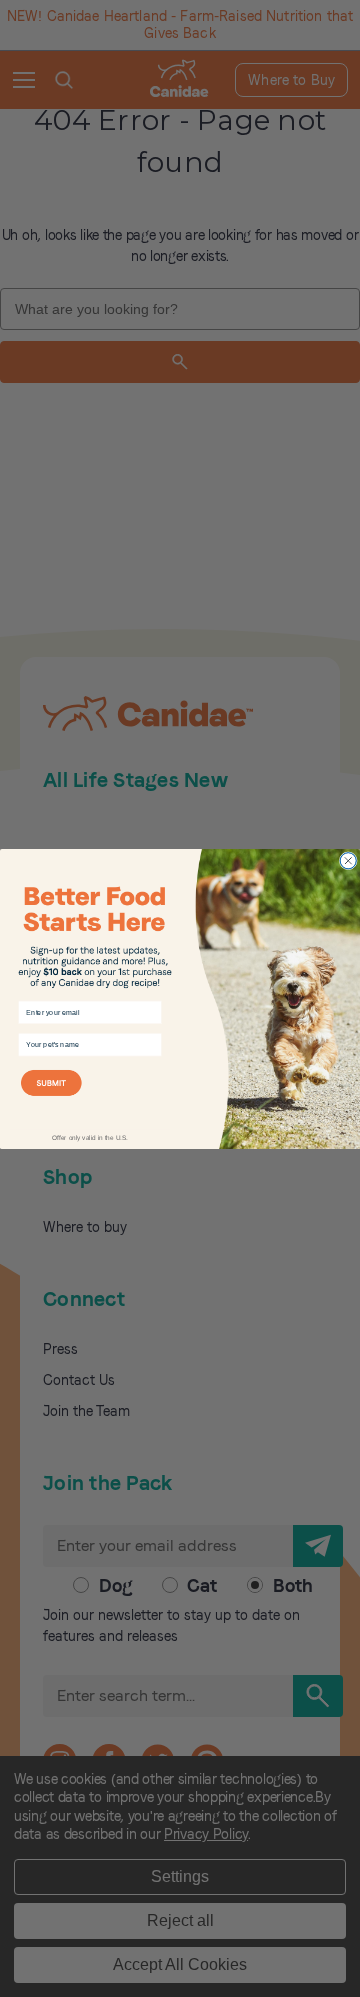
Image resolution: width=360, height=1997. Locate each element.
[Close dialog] (348, 860)
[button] (90, 1094)
